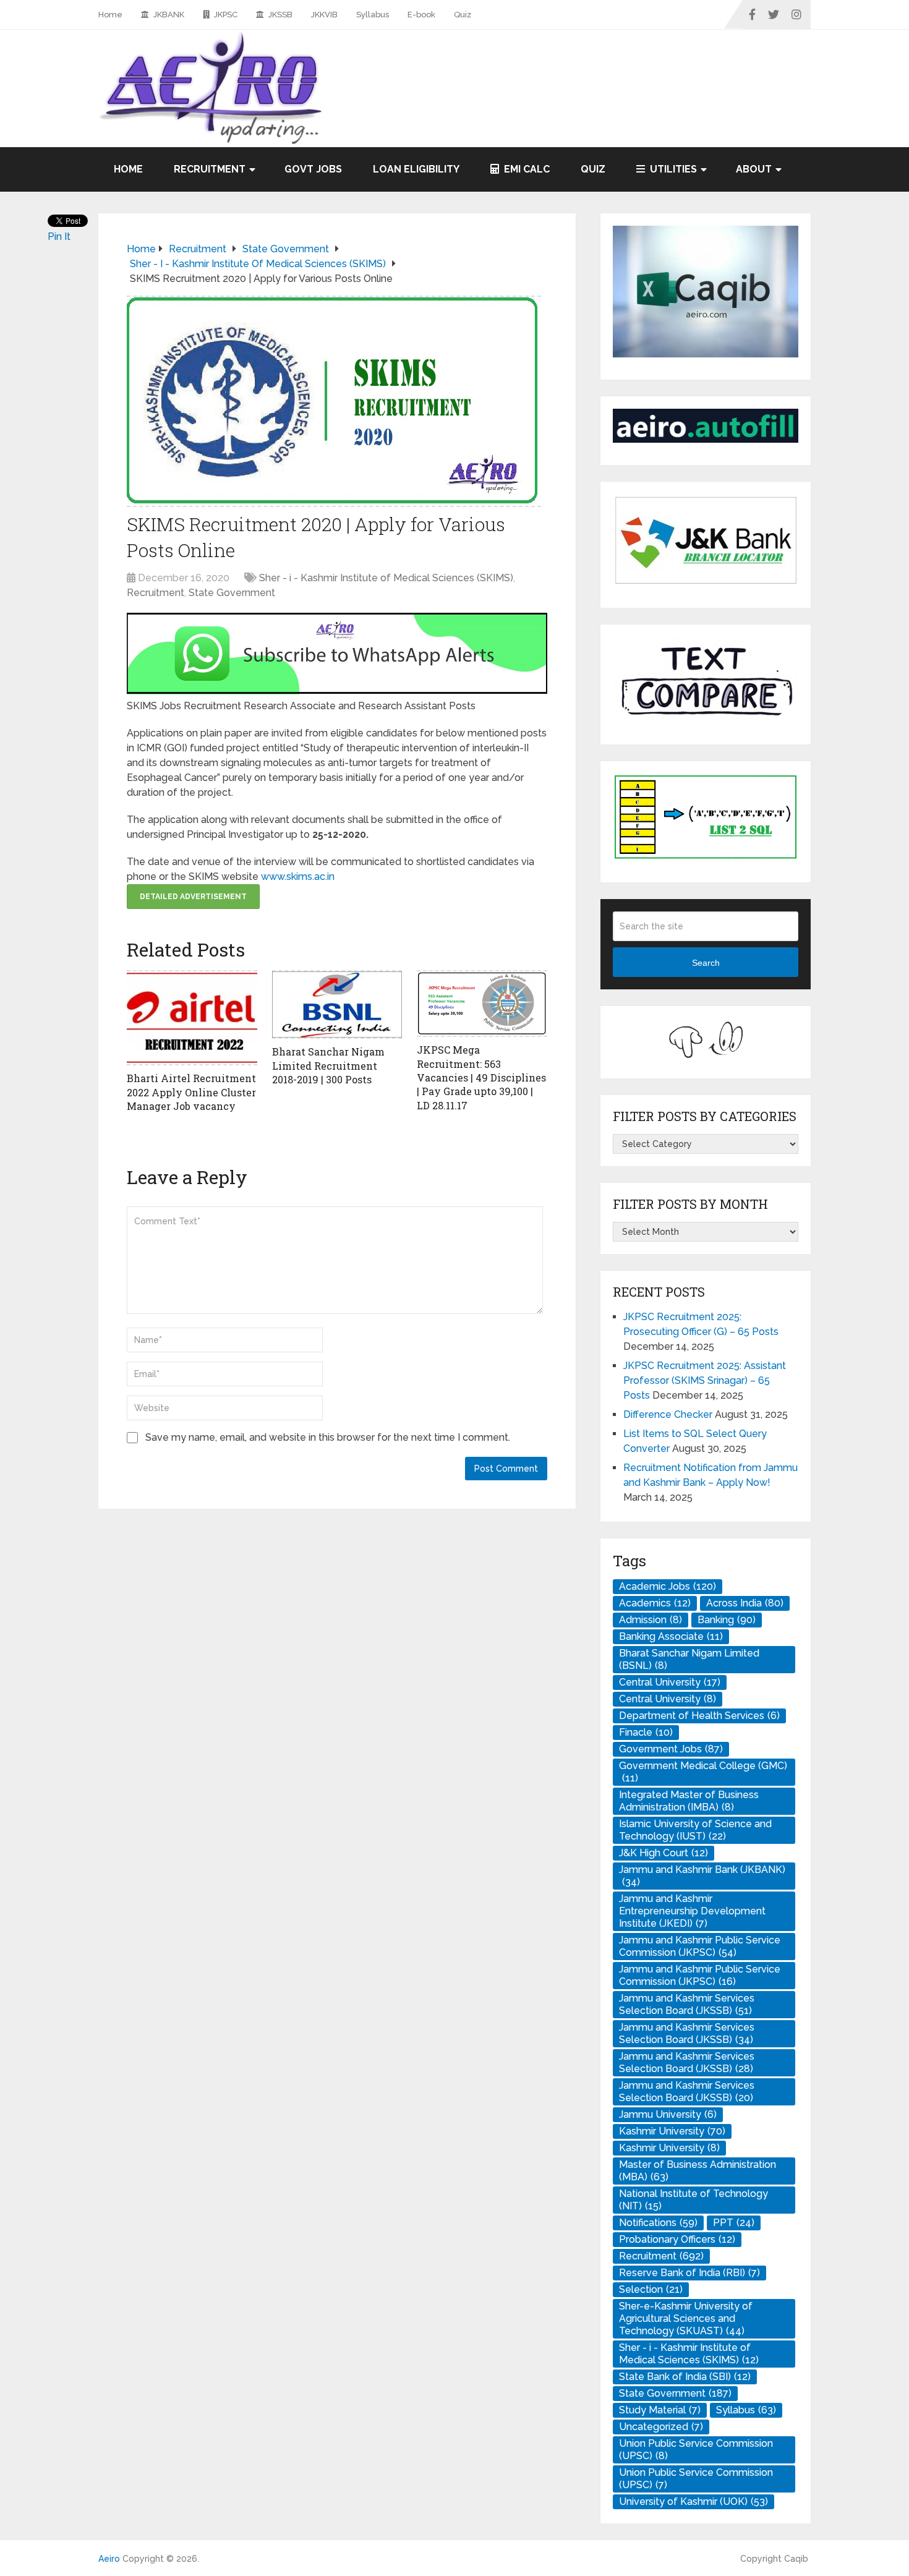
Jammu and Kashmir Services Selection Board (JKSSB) (687, 2004)
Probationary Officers (677, 2239)
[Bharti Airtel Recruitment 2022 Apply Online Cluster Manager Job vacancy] (192, 1018)
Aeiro (109, 2559)
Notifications (658, 2223)
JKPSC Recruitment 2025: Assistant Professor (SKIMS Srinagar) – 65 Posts (705, 1380)
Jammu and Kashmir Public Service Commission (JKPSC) (700, 1946)
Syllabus (373, 15)
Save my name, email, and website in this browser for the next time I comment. (328, 1437)
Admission (651, 1620)
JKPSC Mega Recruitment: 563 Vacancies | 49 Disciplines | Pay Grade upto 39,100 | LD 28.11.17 (481, 1077)
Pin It (59, 237)
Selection (651, 2289)
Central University (670, 1682)
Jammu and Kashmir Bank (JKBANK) (702, 1876)
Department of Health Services (699, 1716)
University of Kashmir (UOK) (693, 2501)
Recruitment (210, 169)
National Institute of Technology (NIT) (693, 2200)
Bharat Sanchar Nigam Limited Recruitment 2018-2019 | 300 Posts (328, 1065)
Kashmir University (672, 2131)
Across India (745, 1603)
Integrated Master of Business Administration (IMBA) (689, 1801)
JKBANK (168, 15)
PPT (734, 2223)
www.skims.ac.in (298, 876)
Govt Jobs (313, 169)
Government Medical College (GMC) (703, 1772)
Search (706, 963)
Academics (655, 1603)
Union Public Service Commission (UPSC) (696, 2450)
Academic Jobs (668, 1586)
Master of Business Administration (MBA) (698, 2171)
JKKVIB (324, 15)
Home (110, 15)
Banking (727, 1620)
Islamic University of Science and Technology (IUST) (695, 1830)
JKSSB (280, 15)
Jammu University (668, 2114)
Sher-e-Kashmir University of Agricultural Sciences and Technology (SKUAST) (686, 2318)
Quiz (463, 15)
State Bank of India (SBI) (685, 2377)
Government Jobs (671, 1749)
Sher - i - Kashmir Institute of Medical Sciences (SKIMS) (386, 578)
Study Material (660, 2410)
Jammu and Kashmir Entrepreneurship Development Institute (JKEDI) (692, 1911)
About (754, 169)
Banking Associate (671, 1636)
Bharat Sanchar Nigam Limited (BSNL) (689, 1659)
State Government (232, 593)
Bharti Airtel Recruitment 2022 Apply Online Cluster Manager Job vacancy (191, 1092)
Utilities (672, 169)
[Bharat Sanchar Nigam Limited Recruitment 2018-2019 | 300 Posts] (337, 1004)
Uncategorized (661, 2427)
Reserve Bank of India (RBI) (689, 2273)
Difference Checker (668, 1414)
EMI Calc (526, 169)
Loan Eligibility (416, 169)
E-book (421, 15)
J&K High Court (664, 1853)
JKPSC (225, 15)
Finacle (646, 1732)
